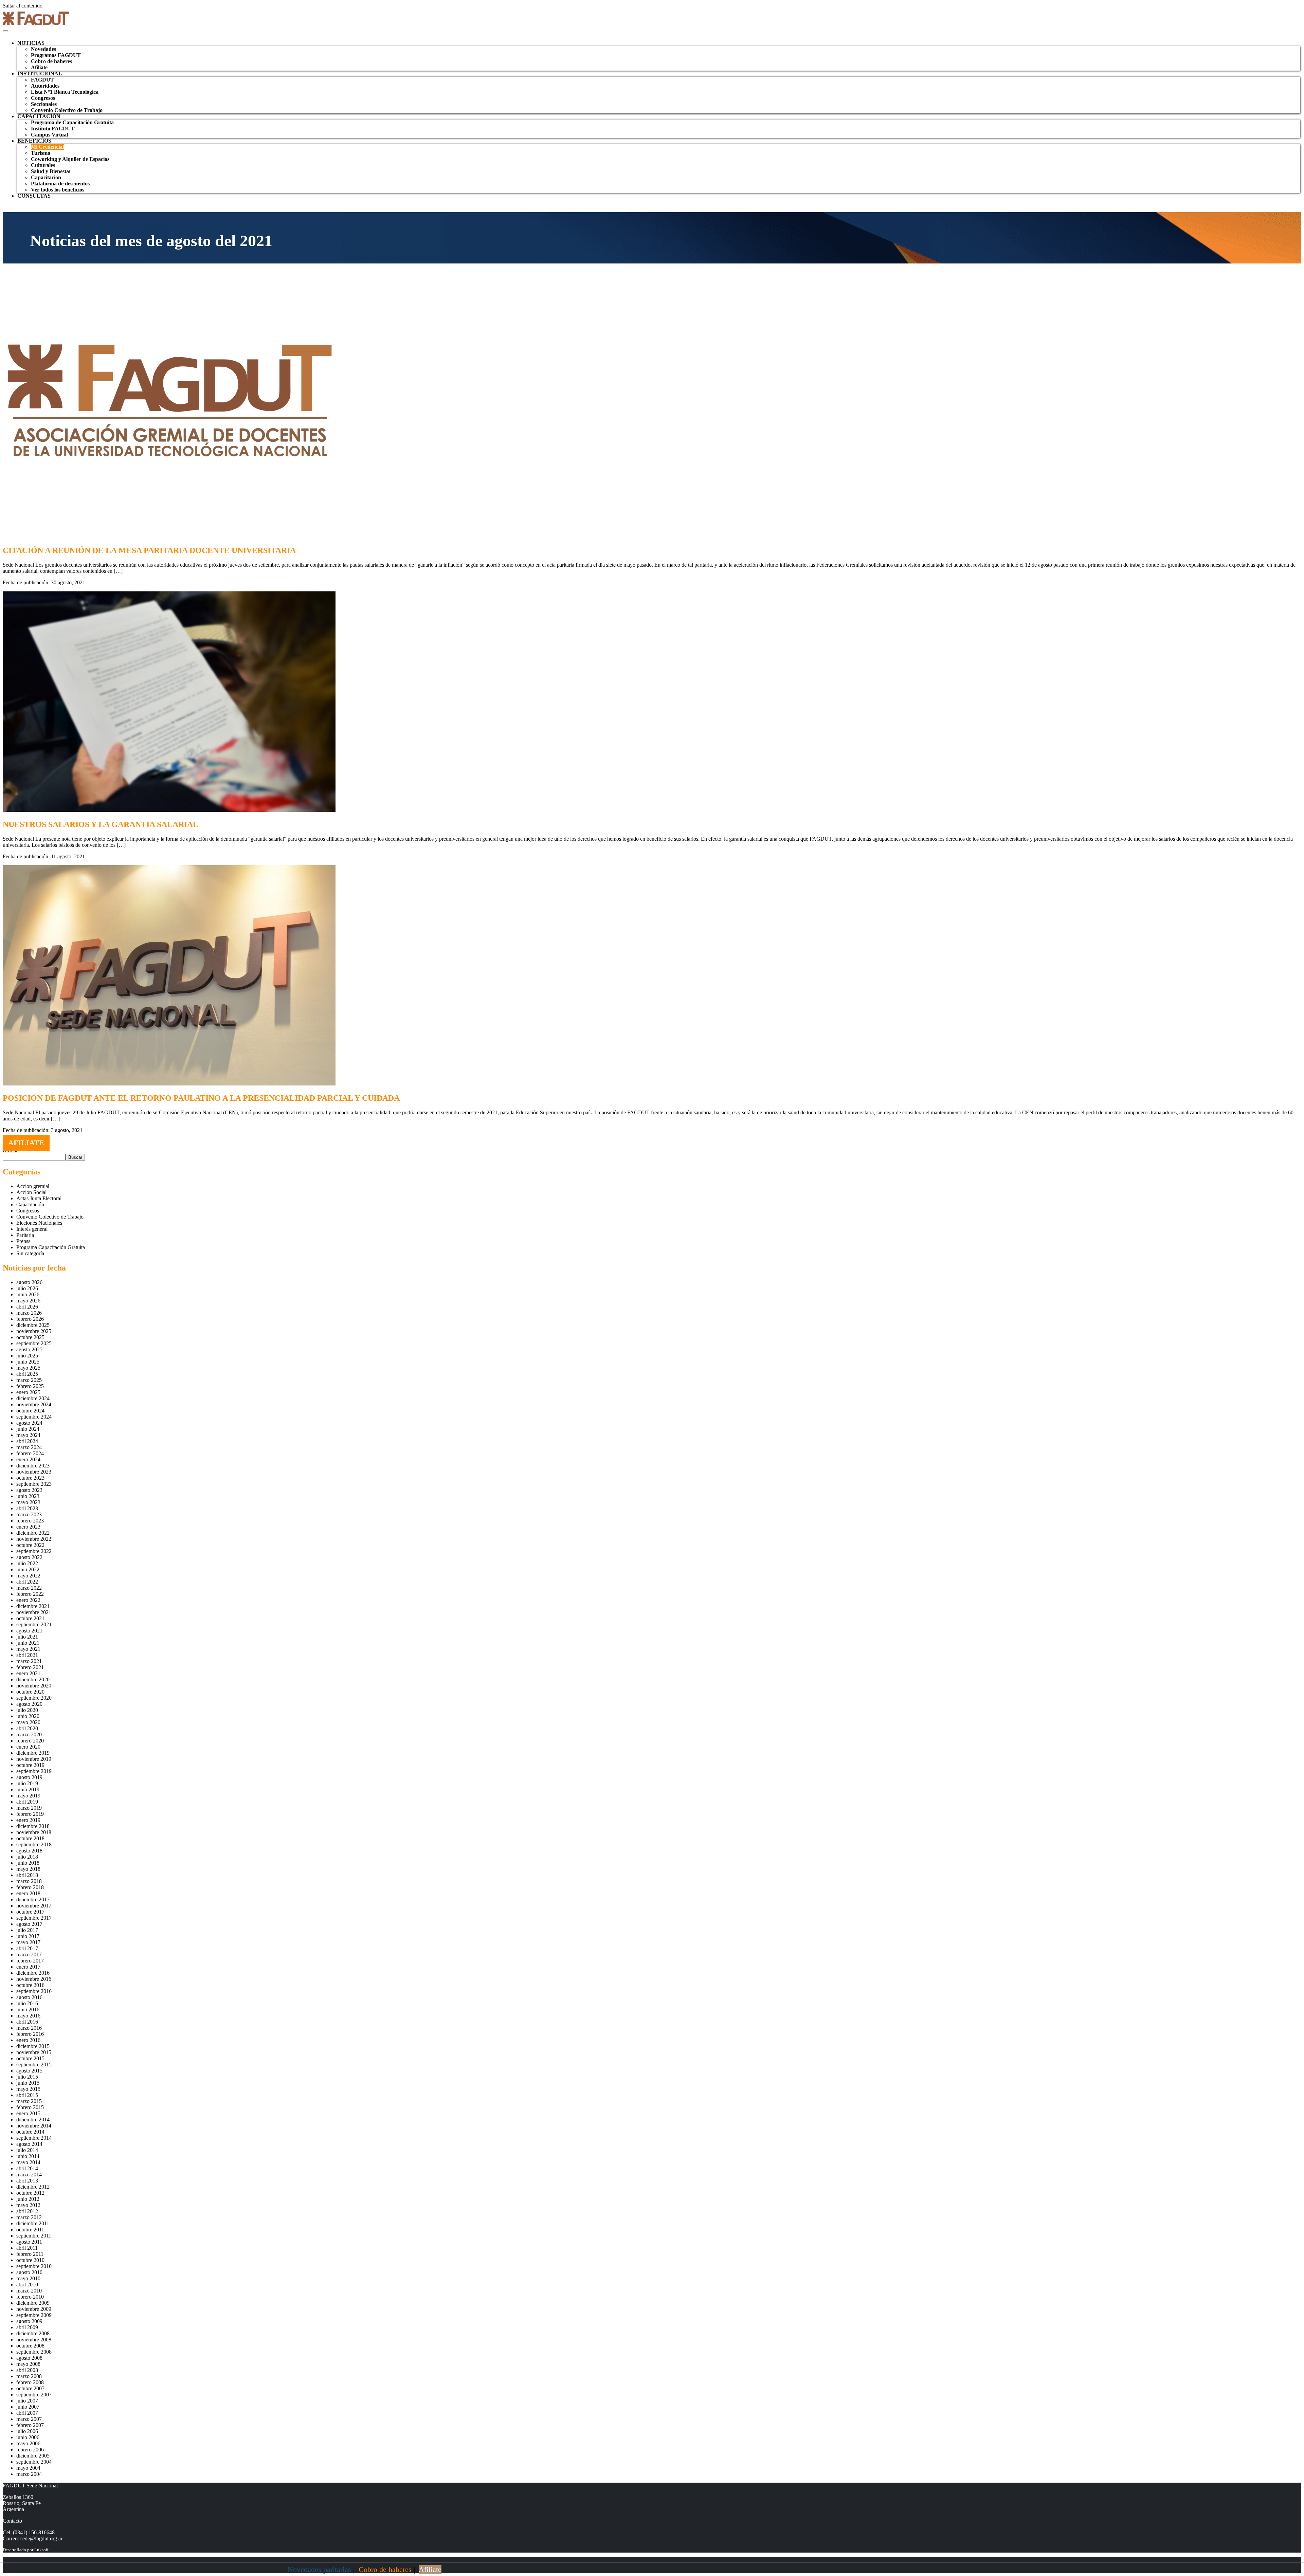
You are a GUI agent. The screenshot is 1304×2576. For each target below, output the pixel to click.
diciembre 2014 (33, 2120)
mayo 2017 (28, 1942)
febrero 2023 (30, 1521)
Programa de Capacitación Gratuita (72, 122)
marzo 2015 (29, 2101)
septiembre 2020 (34, 1698)
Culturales (43, 165)
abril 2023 (27, 1508)
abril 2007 (27, 2413)
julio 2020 (27, 1710)
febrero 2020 (30, 1741)
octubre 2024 (30, 1411)
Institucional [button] (40, 74)
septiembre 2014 (34, 2138)
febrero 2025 (30, 1386)
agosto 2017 (29, 1924)
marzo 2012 (29, 2217)
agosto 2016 (29, 1997)
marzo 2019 (29, 1808)
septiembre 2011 (34, 2236)
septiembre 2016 (34, 1991)
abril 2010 (27, 2285)
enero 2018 (28, 1893)
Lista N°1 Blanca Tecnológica (65, 92)
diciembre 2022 (33, 1533)
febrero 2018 (30, 1887)
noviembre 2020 (34, 1686)
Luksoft (41, 2550)
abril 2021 (27, 1655)
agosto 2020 (29, 1704)
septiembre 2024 (34, 1417)
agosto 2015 (29, 2071)
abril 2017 (27, 1948)
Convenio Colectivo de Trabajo (67, 110)
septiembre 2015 (34, 2065)
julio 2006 (27, 2431)
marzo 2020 (29, 1734)
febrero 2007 (30, 2425)
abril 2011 (27, 2248)
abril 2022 (27, 1582)
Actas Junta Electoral (39, 1198)
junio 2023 (28, 1496)
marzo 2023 (29, 1514)
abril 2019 (27, 1802)
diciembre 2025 (33, 1325)
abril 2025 (27, 1374)
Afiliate (39, 67)
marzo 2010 (29, 2291)
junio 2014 (28, 2156)
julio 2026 (27, 1288)
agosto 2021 (29, 1631)
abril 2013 (27, 2181)
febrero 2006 (30, 2450)
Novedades (43, 49)
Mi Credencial (47, 147)
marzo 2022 (29, 1588)
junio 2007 (28, 2407)
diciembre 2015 (33, 2046)
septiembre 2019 (34, 1771)
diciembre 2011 (33, 2223)
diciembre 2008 (33, 2333)
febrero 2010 (30, 2297)
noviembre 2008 (34, 2340)
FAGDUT (42, 80)
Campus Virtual (49, 135)
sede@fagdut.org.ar (41, 2538)
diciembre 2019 (33, 1753)
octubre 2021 (30, 1618)
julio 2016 (27, 2003)
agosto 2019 (29, 1777)
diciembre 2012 (33, 2187)
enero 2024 (28, 1459)
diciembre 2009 (33, 2303)
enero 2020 (28, 1747)
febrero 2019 (30, 1814)
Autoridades (45, 86)
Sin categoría (30, 1253)
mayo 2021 (28, 1649)
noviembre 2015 (34, 2052)
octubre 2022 (30, 1545)
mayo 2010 (28, 2278)
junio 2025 (28, 1362)
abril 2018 (27, 1875)
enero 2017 (28, 1967)
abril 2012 (27, 2211)
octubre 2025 (30, 1337)
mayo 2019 (28, 1796)
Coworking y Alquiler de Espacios (70, 159)
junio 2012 (28, 2199)
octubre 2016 (30, 1985)
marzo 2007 (29, 2419)
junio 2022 (28, 1569)
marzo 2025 (29, 1380)
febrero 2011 (30, 2254)
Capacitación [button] (39, 116)
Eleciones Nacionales (39, 1223)
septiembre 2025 (34, 1343)
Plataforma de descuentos (60, 184)
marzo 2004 (29, 2474)
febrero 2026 (30, 1319)
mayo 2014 (28, 2162)
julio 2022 (27, 1563)
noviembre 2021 (34, 1612)
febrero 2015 (30, 2107)
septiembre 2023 (34, 1484)
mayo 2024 (28, 1435)
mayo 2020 (28, 1722)
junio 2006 (28, 2437)
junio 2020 (28, 1716)
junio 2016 (28, 2009)
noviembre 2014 (34, 2126)
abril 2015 (27, 2095)
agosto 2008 (29, 2358)
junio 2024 (28, 1429)
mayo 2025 (28, 1368)
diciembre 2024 (33, 1398)
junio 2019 (28, 1789)
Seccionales (44, 104)
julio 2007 (27, 2401)
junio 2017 (28, 1936)
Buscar (75, 1157)
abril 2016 (27, 2022)
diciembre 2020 (33, 1679)
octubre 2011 (30, 2230)
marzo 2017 (29, 1954)
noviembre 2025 (34, 1331)
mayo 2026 (28, 1301)
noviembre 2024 (34, 1404)
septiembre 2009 (34, 2315)
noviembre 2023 (34, 1472)
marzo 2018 (29, 1881)
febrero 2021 (30, 1667)
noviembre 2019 (34, 1759)
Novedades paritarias (319, 2569)
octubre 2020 (30, 1692)
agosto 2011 (29, 2242)
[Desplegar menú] (5, 31)
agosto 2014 (29, 2144)
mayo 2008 (28, 2364)
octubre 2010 (30, 2260)
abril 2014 (27, 2168)
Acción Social (31, 1192)
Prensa (23, 1241)
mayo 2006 (28, 2443)
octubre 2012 (30, 2193)
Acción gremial (33, 1186)
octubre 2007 (30, 2388)
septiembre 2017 (34, 1918)
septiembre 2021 (34, 1624)
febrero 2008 (30, 2382)
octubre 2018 (30, 1838)
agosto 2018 (29, 1851)
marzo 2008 (29, 2376)
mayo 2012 (28, 2205)
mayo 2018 (28, 1869)
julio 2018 (27, 1857)
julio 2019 (27, 1783)
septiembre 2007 (34, 2395)
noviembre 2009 (34, 2309)
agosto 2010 (29, 2272)
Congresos (43, 98)
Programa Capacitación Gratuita (51, 1247)
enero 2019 (28, 1820)
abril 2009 (27, 2327)
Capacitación (46, 177)
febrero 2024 (30, 1453)
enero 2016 (28, 2040)
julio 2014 (27, 2150)
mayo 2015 (28, 2089)
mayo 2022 (28, 1576)
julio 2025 (27, 1356)
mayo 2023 (28, 1502)
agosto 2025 (29, 1349)
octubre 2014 (30, 2132)
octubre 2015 (30, 2058)
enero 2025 (28, 1392)
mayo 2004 (28, 2468)
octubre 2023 (30, 1478)
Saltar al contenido (23, 6)
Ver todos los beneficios (58, 190)
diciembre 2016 (33, 1973)
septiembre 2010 (34, 2266)
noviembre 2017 (34, 1906)
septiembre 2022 (34, 1551)
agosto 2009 (29, 2321)
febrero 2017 (30, 1961)
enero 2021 (28, 1673)
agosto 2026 (29, 1282)
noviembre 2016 (34, 1979)
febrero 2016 (30, 2034)
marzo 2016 (29, 2028)
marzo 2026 (29, 1313)
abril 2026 (27, 1307)
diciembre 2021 (33, 1606)
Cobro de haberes (51, 61)
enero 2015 (28, 2113)
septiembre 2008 (34, 2352)
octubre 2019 (30, 1765)
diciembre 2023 (33, 1466)
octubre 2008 (30, 2346)
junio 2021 (28, 1643)
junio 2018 (28, 1863)
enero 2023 (28, 1527)
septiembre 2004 (34, 2462)
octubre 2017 (30, 1912)
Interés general (32, 1229)
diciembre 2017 (33, 1899)
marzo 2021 (29, 1661)
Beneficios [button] (34, 141)
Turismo (41, 153)
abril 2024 (27, 1441)
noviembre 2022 (34, 1539)
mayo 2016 (28, 2016)
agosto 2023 (29, 1490)
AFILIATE (26, 1143)
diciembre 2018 (33, 1826)
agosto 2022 (29, 1557)
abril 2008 (27, 2370)
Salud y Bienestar (51, 171)
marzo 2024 (29, 1447)
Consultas (34, 196)
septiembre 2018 (34, 1844)
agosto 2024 (29, 1423)
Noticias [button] (31, 43)
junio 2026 (28, 1294)
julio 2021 (27, 1637)
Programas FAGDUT (56, 55)
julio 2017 (27, 1930)
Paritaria (25, 1235)
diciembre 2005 (33, 2456)
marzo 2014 (29, 2175)
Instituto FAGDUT (53, 129)
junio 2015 (28, 2083)
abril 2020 (27, 1728)
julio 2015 (27, 2077)
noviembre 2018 (34, 1832)
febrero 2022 (30, 1594)
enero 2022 (28, 1600)
